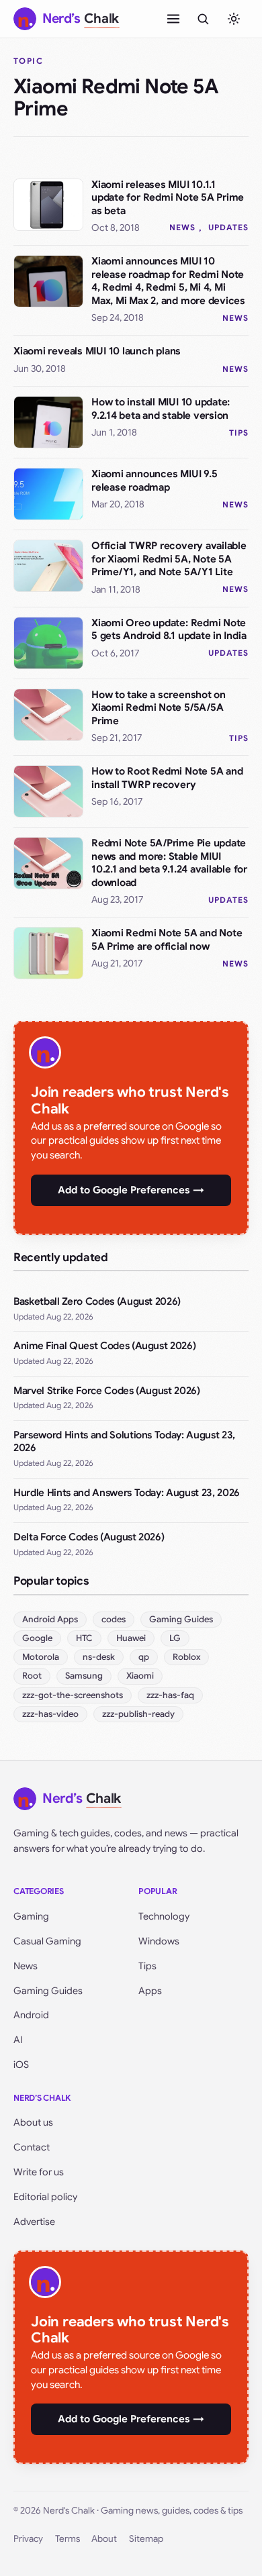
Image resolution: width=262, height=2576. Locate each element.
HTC (84, 1638)
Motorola (41, 1657)
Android (31, 2015)
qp (144, 1657)
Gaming (31, 1916)
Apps (150, 1991)
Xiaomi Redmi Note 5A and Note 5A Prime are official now (167, 940)
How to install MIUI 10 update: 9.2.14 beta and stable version (161, 409)
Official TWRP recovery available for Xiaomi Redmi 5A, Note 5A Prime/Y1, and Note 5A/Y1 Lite (169, 559)
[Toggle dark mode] (234, 19)
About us (33, 2122)
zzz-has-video (50, 1714)
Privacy (28, 2539)
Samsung (84, 1676)
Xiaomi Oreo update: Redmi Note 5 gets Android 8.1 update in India (169, 630)
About (104, 2539)
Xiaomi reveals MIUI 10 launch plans (97, 351)
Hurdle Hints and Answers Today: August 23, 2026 (127, 1493)
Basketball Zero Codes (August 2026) (97, 1301)
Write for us (39, 2172)
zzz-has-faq (170, 1695)
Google (37, 1638)
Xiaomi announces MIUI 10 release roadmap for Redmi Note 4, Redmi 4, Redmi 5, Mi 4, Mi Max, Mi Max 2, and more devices (168, 281)
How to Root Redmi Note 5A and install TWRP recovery (167, 778)
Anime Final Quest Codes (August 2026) (104, 1346)
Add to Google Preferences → (131, 1190)
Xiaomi (140, 1676)
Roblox (186, 1657)
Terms (68, 2539)
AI (18, 2040)
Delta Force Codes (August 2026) (89, 1537)
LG (175, 1638)
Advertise (34, 2222)
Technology (164, 1916)
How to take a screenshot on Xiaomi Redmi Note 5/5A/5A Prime (159, 708)
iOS (21, 2065)
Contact (32, 2147)
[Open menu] (173, 19)
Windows (159, 1941)
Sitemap (146, 2539)
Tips (239, 433)
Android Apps (50, 1619)
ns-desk (99, 1657)
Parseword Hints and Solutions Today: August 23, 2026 (124, 1442)
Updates (228, 227)
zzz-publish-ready (138, 1714)
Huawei (131, 1638)
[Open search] (203, 19)
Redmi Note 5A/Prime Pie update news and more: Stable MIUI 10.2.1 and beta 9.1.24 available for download (169, 863)
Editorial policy (45, 2197)
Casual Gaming (47, 1941)
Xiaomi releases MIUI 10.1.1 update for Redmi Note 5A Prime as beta (168, 198)
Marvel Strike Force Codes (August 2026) (107, 1391)
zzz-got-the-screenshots (73, 1695)
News (182, 227)
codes (114, 1619)
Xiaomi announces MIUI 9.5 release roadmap (154, 481)
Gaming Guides (181, 1619)
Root (32, 1676)
